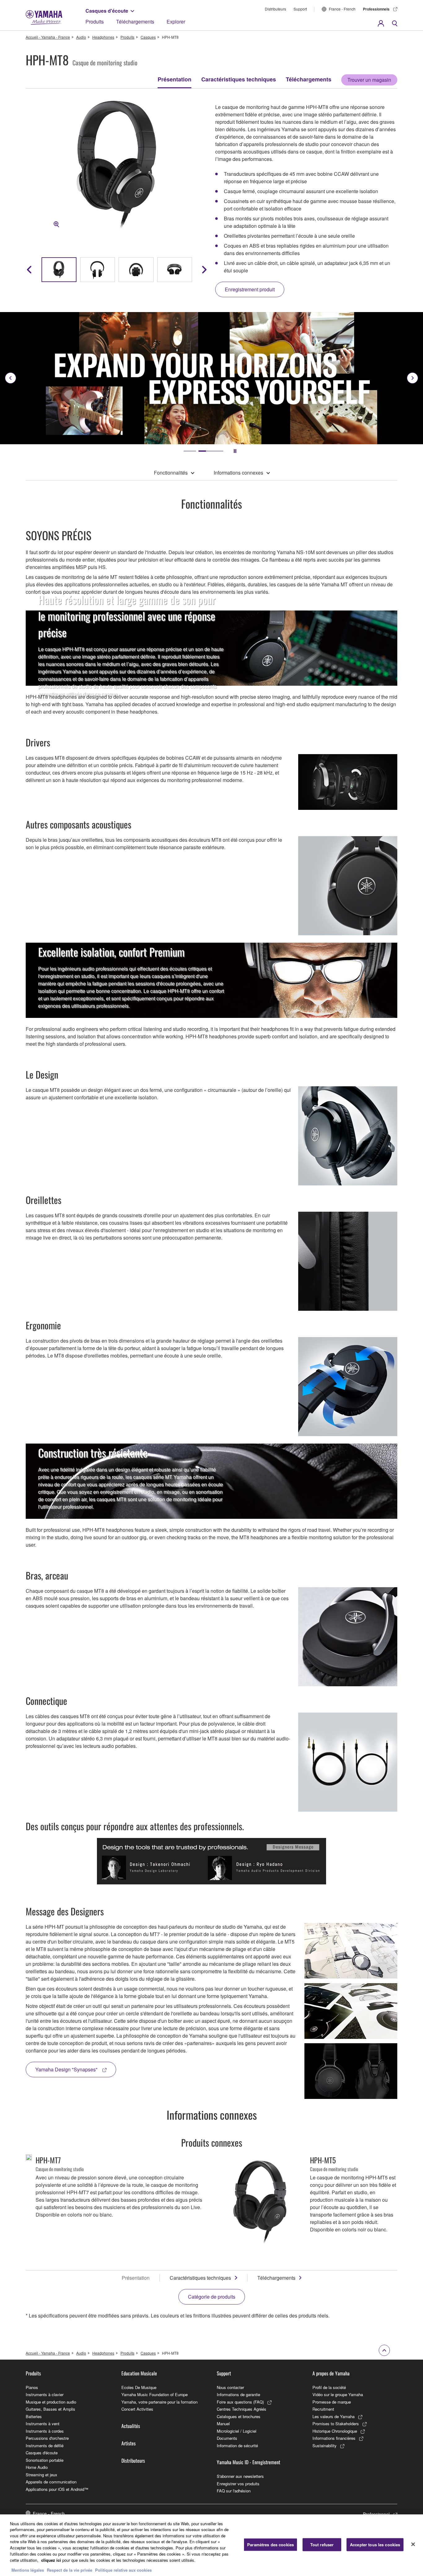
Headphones (103, 37)
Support (300, 9)
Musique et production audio (51, 2402)
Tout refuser (322, 2545)
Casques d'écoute (107, 11)
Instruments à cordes (45, 2431)
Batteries (34, 2416)
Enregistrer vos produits (238, 2484)
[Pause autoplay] (235, 451)
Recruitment (323, 2409)
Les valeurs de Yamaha (334, 2416)
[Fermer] (413, 2544)
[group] (59, 270)
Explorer (176, 22)
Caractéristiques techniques (239, 79)
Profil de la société (329, 2387)
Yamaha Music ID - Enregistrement (249, 2462)
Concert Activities (137, 2409)
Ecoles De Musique (139, 2387)
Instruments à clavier (45, 2394)
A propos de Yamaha (331, 2373)
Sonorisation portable (45, 2460)
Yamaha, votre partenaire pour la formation (159, 2402)
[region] (211, 2545)
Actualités (131, 2426)
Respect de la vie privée (70, 2570)
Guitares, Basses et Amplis (50, 2409)
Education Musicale (139, 2373)
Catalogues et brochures (239, 2416)
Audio (81, 37)
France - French (342, 9)
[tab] (196, 451)
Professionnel (376, 2514)
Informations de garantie (238, 2394)
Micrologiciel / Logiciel (237, 2431)
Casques (148, 37)
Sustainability (325, 2446)
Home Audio (37, 2467)
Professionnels (376, 9)
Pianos (32, 2387)
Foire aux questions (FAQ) (240, 2402)
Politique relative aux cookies (123, 2570)
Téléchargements (135, 22)
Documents (227, 2438)
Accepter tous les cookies (375, 2545)
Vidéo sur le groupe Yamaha (338, 2394)
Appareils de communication (51, 2482)
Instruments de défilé (45, 2446)
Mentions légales (28, 2570)
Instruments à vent (43, 2424)
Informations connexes (238, 473)
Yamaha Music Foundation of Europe (155, 2394)
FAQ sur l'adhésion (234, 2491)
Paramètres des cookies (270, 2545)
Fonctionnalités (171, 473)
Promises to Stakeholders (336, 2424)
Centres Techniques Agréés (242, 2409)
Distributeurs (275, 9)
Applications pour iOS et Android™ (57, 2489)
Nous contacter (230, 2387)
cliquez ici (51, 2560)
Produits (95, 22)
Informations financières (334, 2438)
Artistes (129, 2443)
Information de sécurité (237, 2446)
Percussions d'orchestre (47, 2438)
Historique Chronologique (335, 2431)
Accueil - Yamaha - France (48, 37)
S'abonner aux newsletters (240, 2476)
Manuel (223, 2424)
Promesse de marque (332, 2402)
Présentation (174, 79)
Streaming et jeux (41, 2475)
